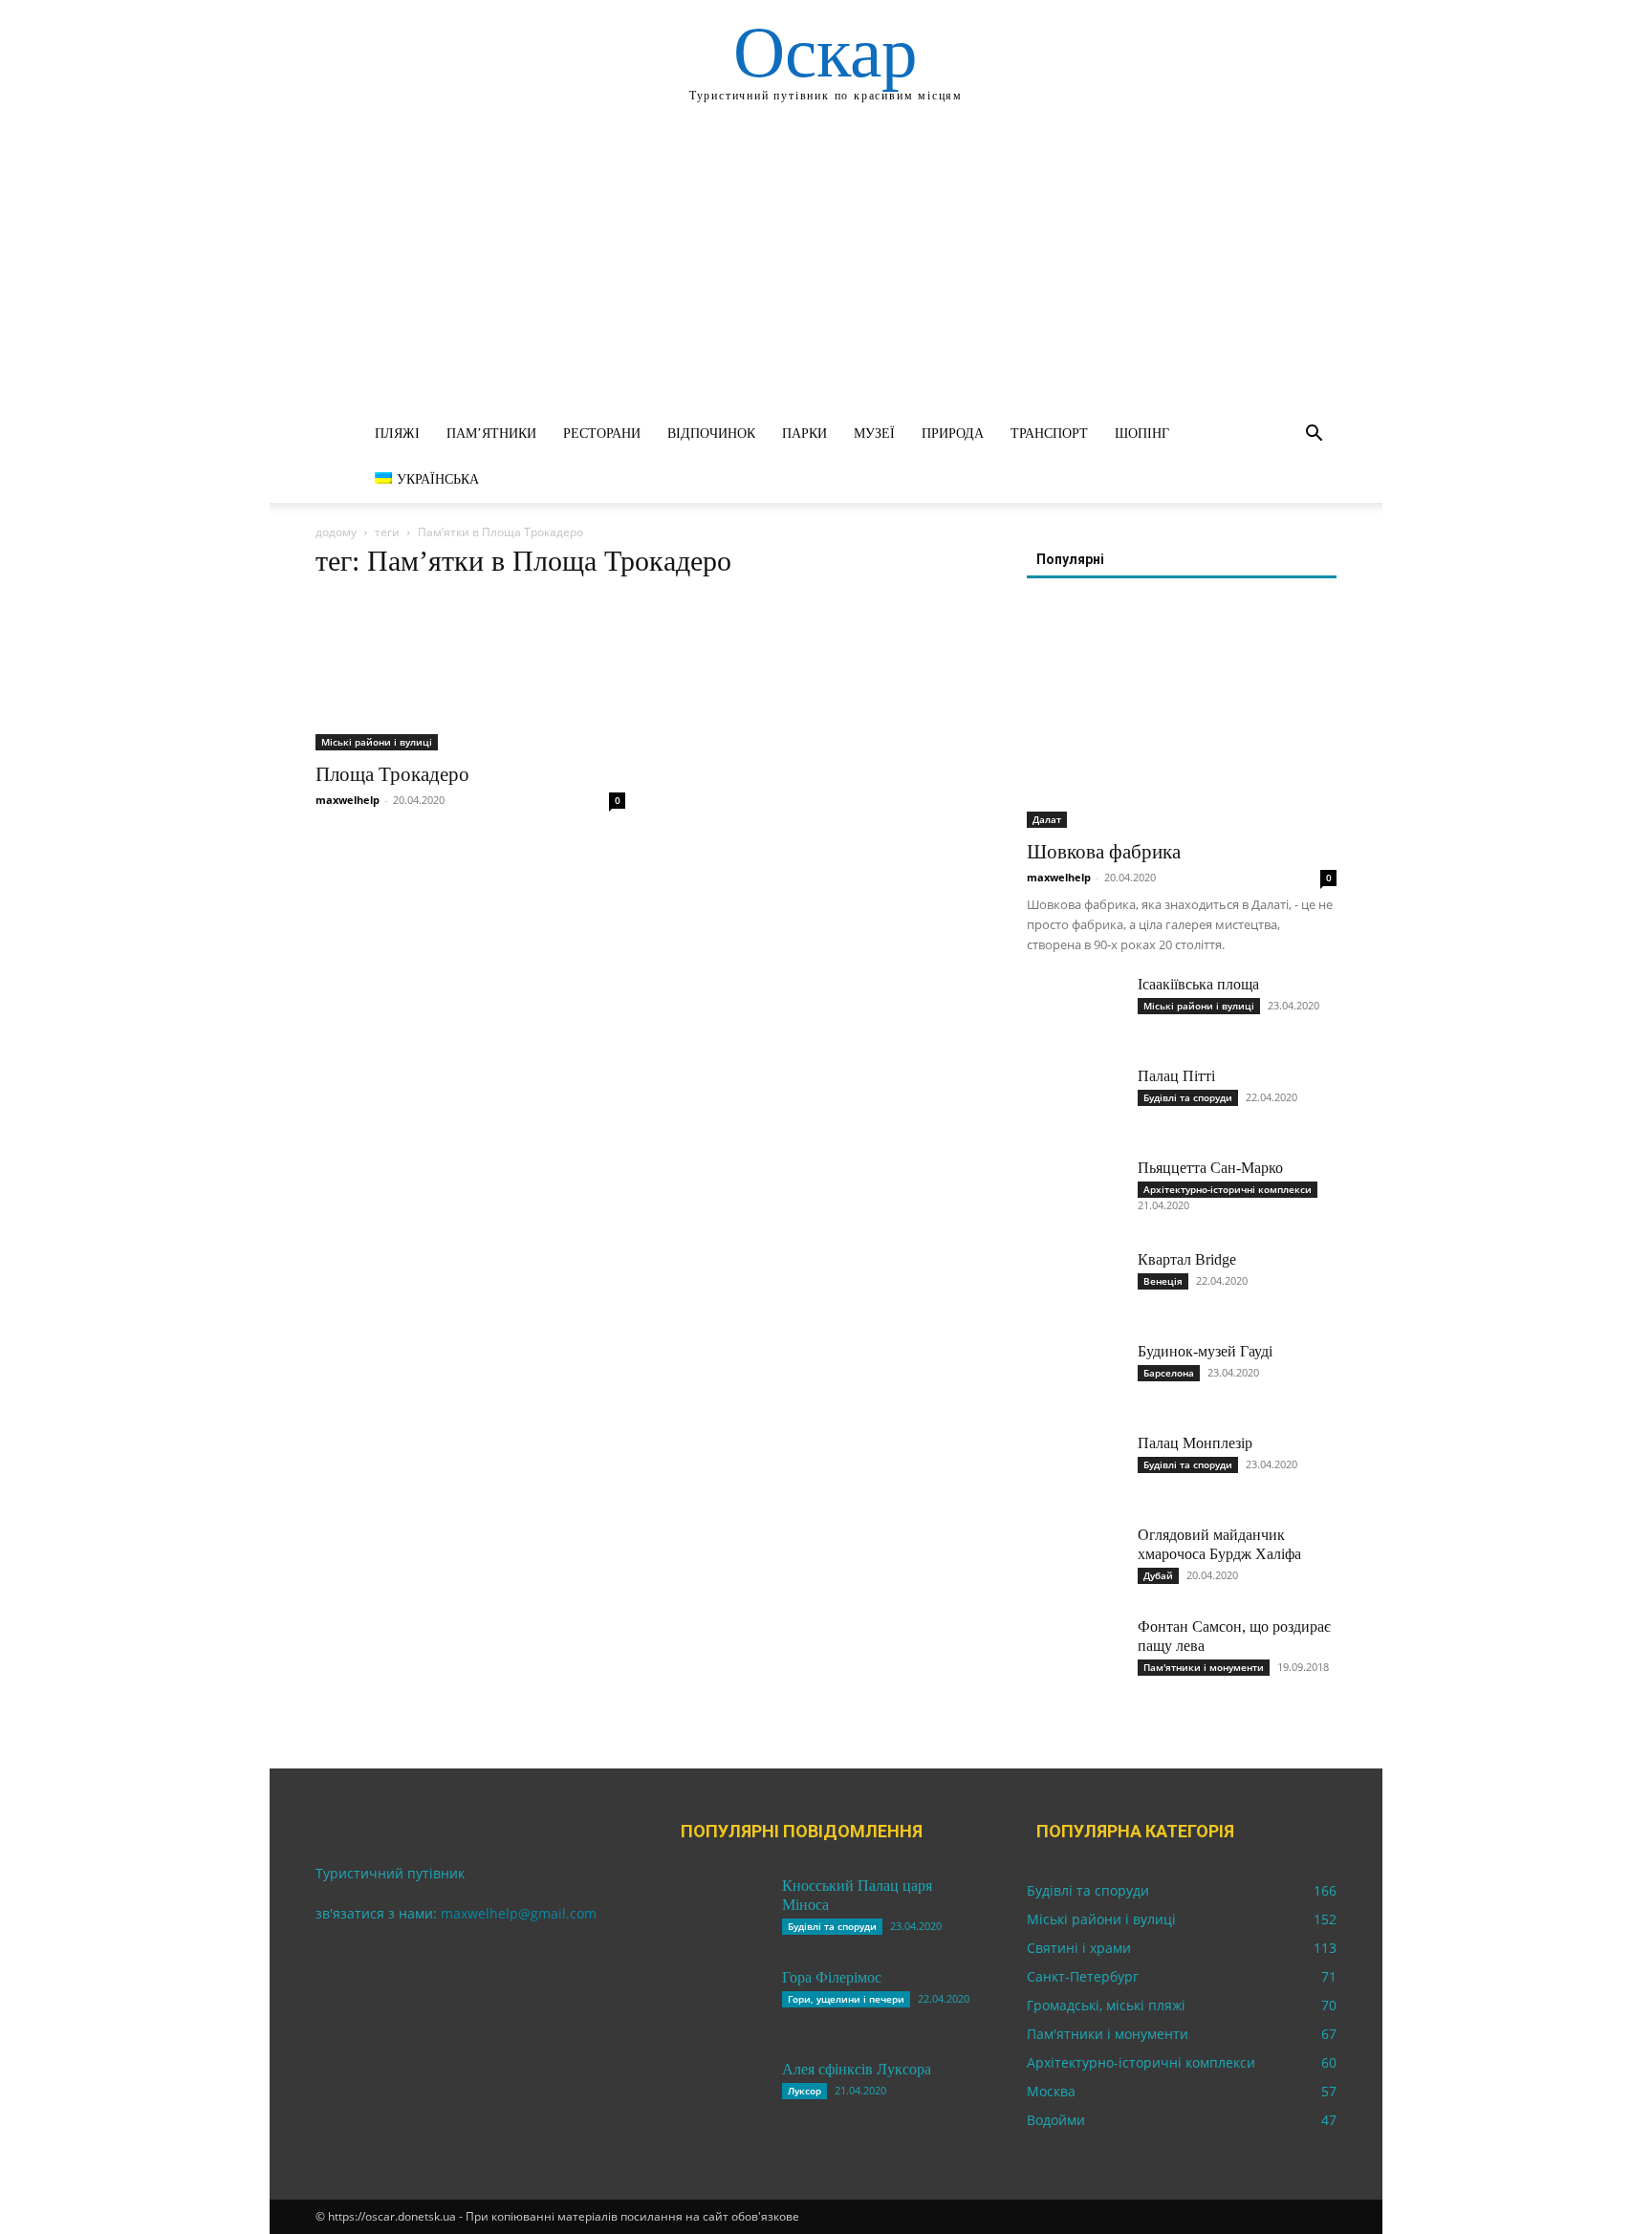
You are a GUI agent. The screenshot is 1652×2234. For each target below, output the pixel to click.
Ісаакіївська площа (1198, 984)
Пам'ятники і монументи (1204, 1667)
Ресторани (602, 434)
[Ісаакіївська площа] (1075, 1009)
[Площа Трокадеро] (470, 674)
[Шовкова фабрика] (1182, 716)
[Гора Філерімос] (719, 2002)
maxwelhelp (348, 800)
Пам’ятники (491, 434)
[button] (1314, 435)
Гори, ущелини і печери (846, 1999)
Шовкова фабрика (1104, 852)
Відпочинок (711, 434)
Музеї (874, 434)
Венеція (1163, 1281)
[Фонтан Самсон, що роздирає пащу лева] (1075, 1651)
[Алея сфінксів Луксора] (719, 2093)
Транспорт (1049, 434)
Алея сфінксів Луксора (857, 2069)
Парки (804, 434)
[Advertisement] (826, 268)
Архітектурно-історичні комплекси (1228, 1189)
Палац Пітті (1176, 1076)
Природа (953, 434)
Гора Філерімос (832, 1977)
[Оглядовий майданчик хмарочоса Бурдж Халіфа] (1075, 1559)
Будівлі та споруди (1188, 1097)
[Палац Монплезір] (1075, 1467)
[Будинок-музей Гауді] (1075, 1376)
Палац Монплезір (1195, 1443)
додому (336, 532)
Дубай (1158, 1575)
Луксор (804, 2091)
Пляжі (397, 434)
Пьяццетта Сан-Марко (1210, 1168)
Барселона (1169, 1373)
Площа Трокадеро (392, 774)
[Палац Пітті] (1075, 1100)
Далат (1047, 819)
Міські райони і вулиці (377, 742)
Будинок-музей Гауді (1205, 1351)
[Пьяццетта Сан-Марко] (1075, 1192)
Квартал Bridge (1187, 1259)
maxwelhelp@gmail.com (519, 1913)
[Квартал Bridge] (1075, 1284)
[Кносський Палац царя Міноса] (719, 1910)
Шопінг (1142, 434)
